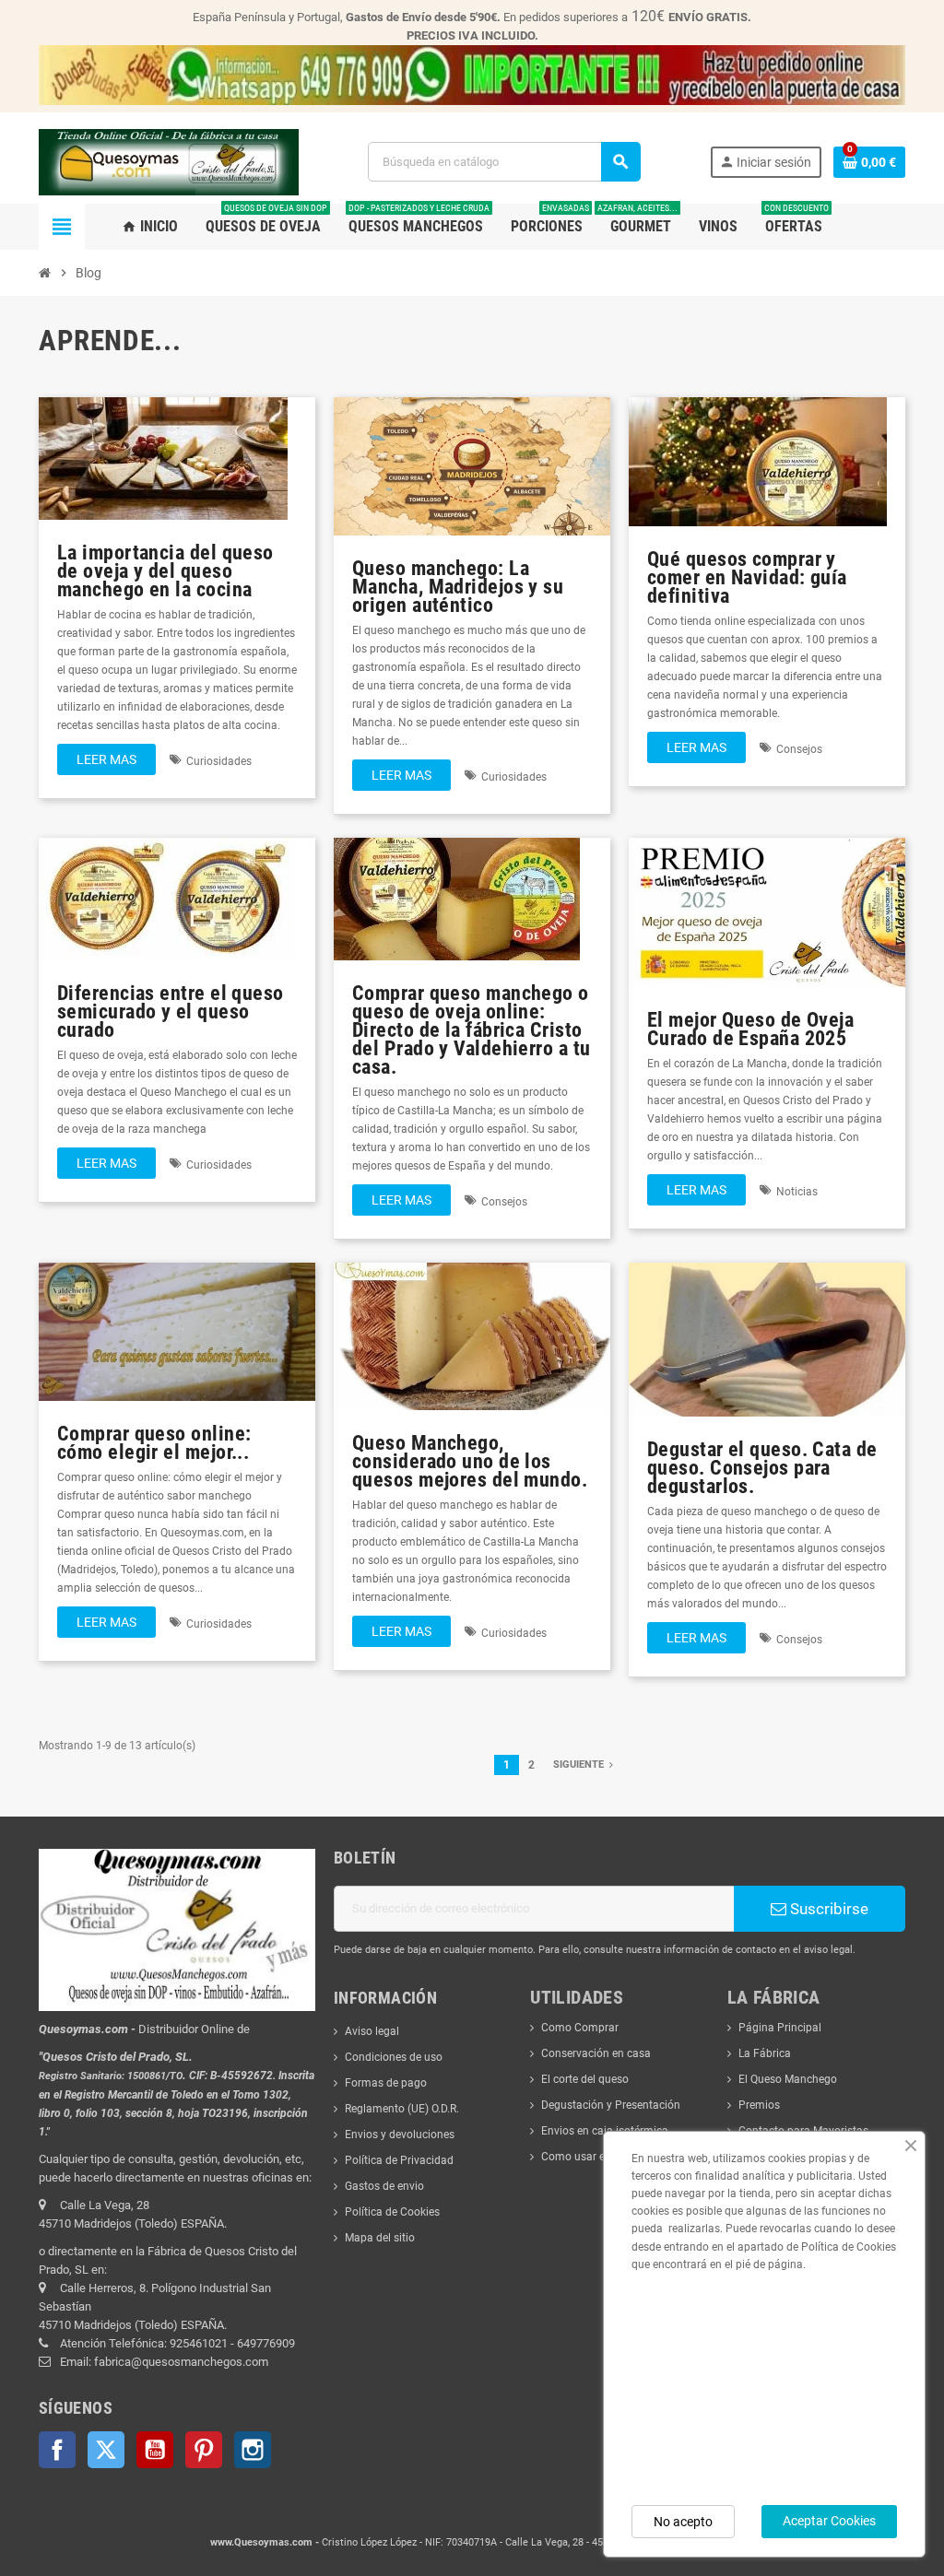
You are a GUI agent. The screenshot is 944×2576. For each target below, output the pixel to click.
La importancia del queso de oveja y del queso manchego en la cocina (165, 570)
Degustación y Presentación (611, 2105)
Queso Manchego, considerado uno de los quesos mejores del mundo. (470, 1461)
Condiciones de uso (394, 2057)
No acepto (683, 2522)
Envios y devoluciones (400, 2135)
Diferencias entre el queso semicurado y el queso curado (171, 1011)
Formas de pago (386, 2083)
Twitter (106, 2450)
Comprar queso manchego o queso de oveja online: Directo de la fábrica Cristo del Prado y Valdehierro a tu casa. (472, 1029)
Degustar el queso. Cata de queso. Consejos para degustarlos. (762, 1467)
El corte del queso (585, 2079)
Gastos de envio (384, 2186)
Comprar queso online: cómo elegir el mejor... (154, 1442)
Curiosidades (219, 761)
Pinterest (204, 2450)
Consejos (799, 749)
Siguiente (580, 1764)
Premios (759, 2105)
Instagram (253, 2450)
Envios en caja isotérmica (605, 2131)
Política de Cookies (392, 2212)
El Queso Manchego (788, 2079)
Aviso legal (372, 2031)
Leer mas (106, 759)
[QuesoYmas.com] (169, 161)
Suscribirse (827, 1909)
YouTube (155, 2450)
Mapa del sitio (380, 2238)
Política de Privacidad (399, 2160)
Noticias (797, 1192)
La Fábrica (765, 2053)
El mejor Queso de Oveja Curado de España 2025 (750, 1029)
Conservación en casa (596, 2053)
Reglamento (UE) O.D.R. (402, 2109)
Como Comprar (580, 2028)
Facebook (57, 2450)
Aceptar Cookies (829, 2521)
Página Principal (780, 2028)
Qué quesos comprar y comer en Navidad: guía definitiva (747, 577)
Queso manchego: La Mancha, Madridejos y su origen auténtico (458, 586)
